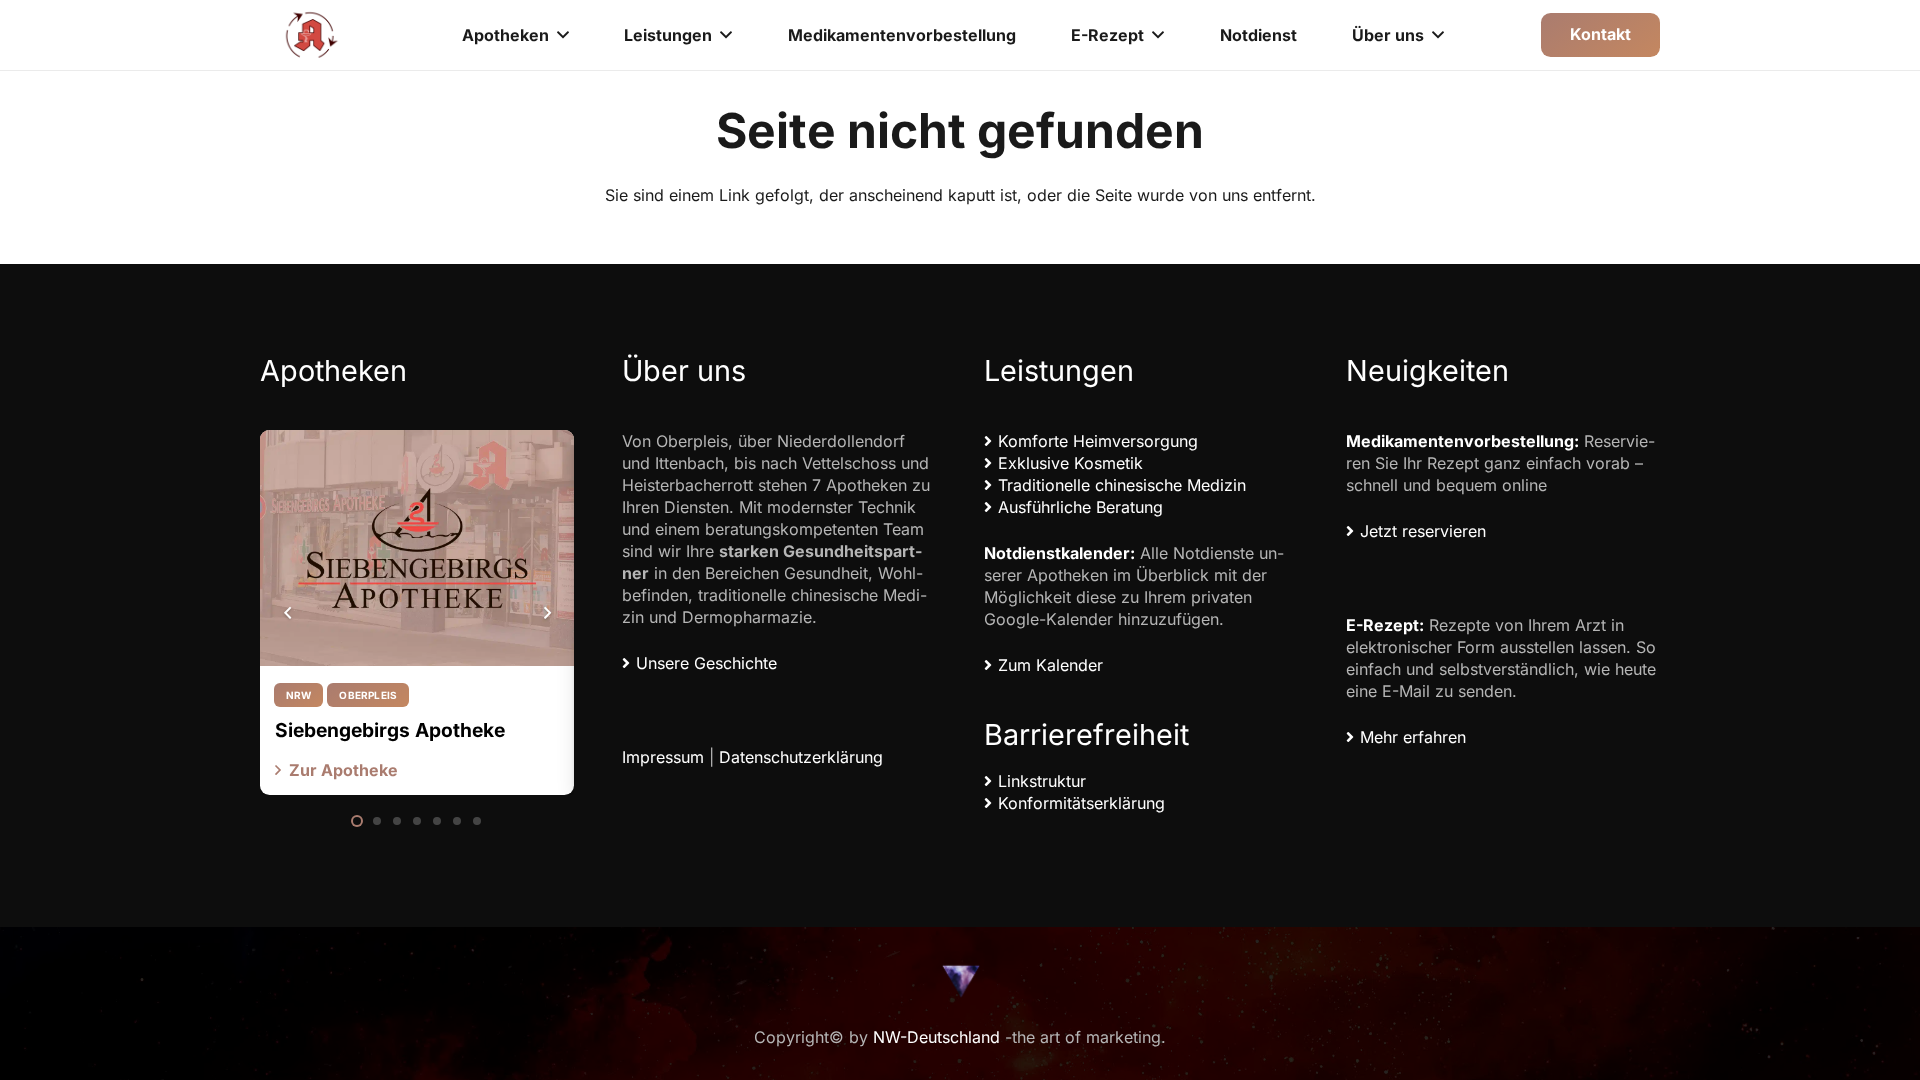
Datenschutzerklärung (801, 757)
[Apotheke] (312, 35)
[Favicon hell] (960, 980)
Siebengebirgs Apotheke (390, 730)
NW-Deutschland (936, 1037)
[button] (563, 34)
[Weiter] (546, 613)
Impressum (663, 757)
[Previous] (288, 613)
